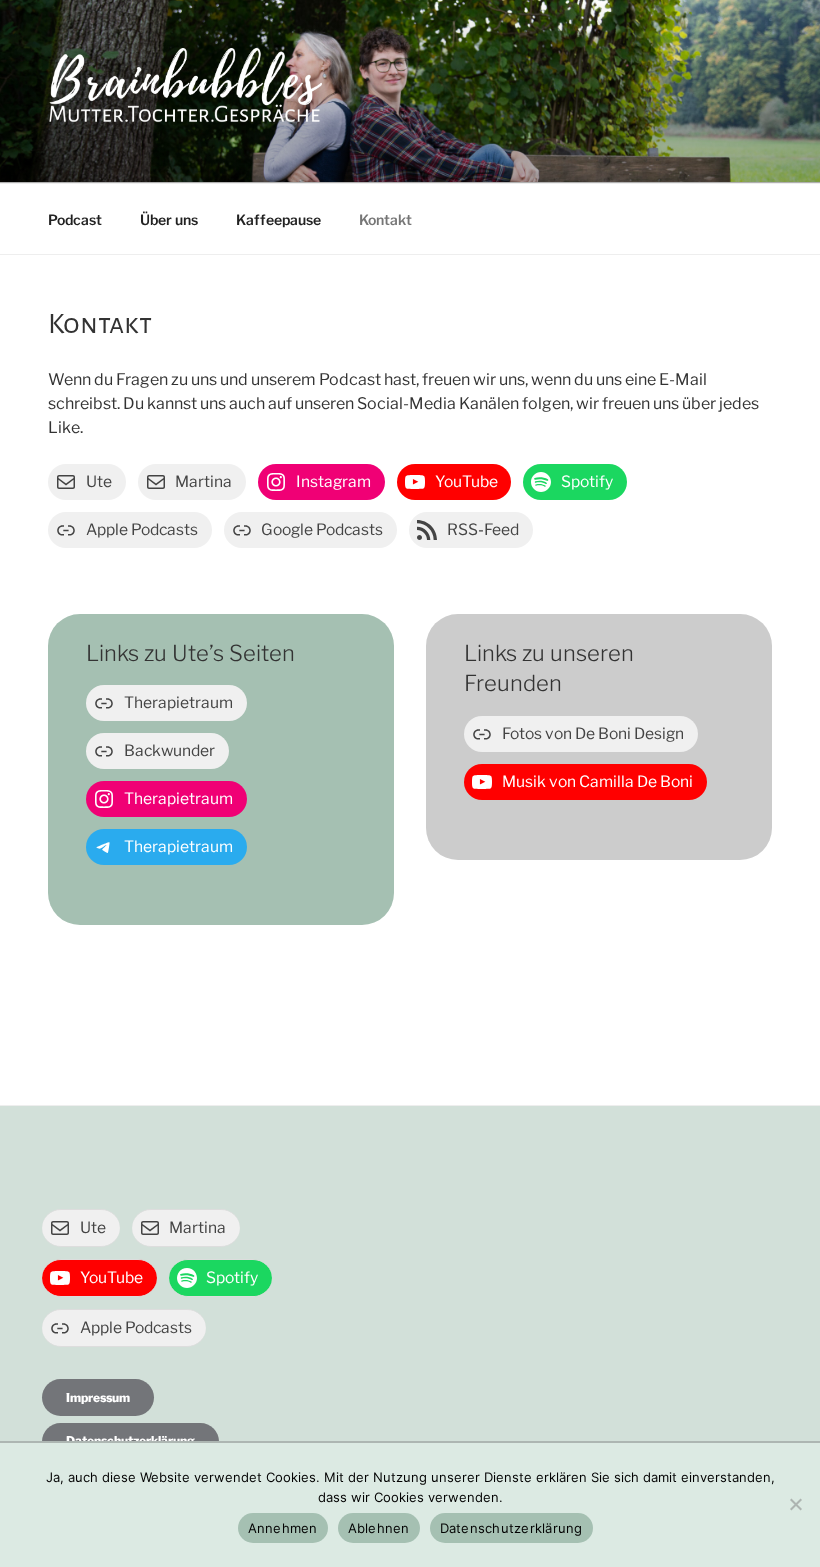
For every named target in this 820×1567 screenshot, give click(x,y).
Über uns (169, 219)
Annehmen (283, 1528)
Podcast (75, 219)
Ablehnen (379, 1528)
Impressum (98, 1397)
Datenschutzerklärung (511, 1528)
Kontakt (385, 219)
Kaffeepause (278, 219)
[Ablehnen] (795, 1504)
